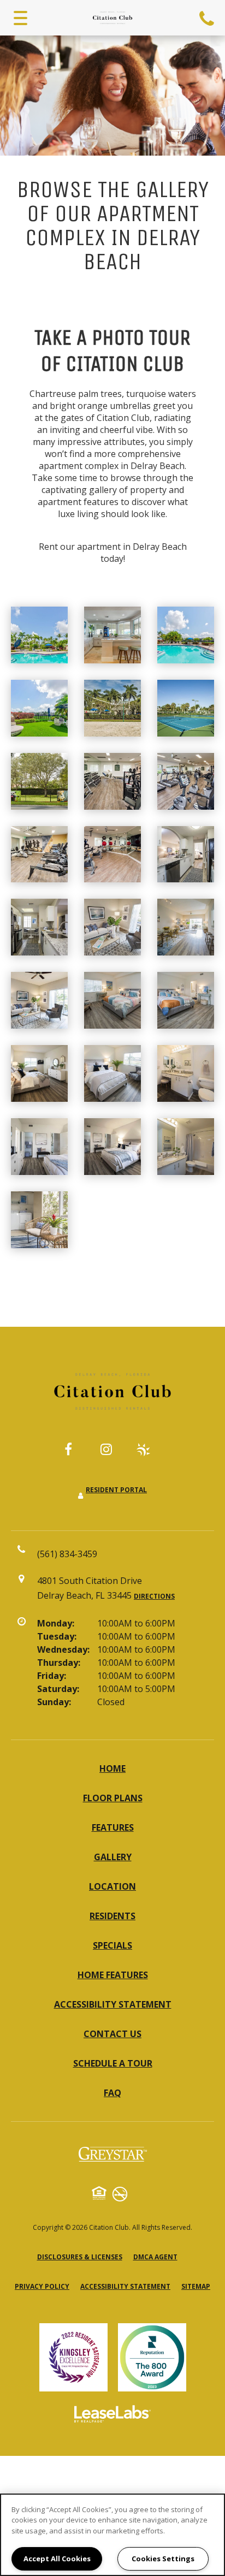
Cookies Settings (163, 2559)
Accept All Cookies (57, 2559)
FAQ (112, 2093)
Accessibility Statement (113, 2004)
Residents (112, 1916)
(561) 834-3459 (208, 18)
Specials (112, 1945)
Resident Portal (116, 1490)
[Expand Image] (112, 635)
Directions (154, 1596)
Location (112, 1886)
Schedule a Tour (113, 2063)
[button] (76, 1455)
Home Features (113, 1975)
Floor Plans (113, 1798)
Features (113, 1827)
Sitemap (196, 2286)
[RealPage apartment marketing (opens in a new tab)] (112, 2415)
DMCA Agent (155, 2257)
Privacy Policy (42, 2286)
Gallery (113, 1857)
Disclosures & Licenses (80, 2257)
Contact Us (112, 2034)
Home (112, 1768)
